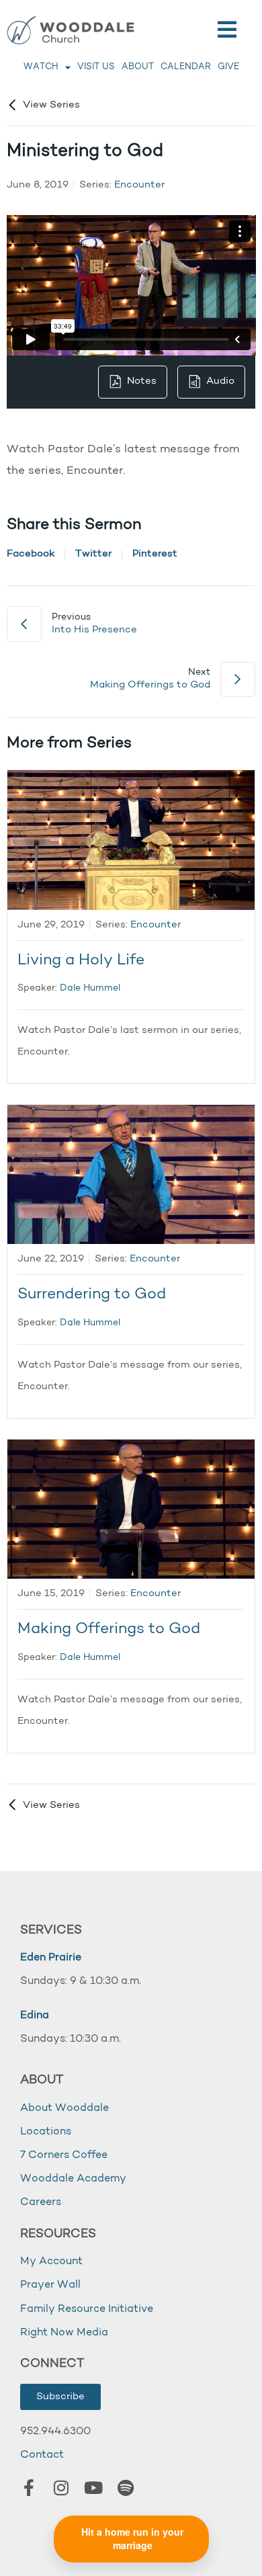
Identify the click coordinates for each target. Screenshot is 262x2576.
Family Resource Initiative (87, 2309)
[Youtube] (93, 2487)
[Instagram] (61, 2487)
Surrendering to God (92, 1295)
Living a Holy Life (81, 961)
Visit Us (96, 67)
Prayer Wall (50, 2285)
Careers (41, 2202)
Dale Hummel (90, 988)
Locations (46, 2132)
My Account (51, 2261)
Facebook (31, 554)
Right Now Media (64, 2333)
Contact (42, 2455)
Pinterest (155, 554)
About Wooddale (64, 2108)
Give (228, 67)
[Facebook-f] (29, 2487)
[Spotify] (126, 2487)
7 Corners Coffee (64, 2155)
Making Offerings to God (109, 1629)
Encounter (139, 185)
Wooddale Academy (73, 2179)
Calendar (186, 67)
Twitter (93, 554)
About (138, 67)
